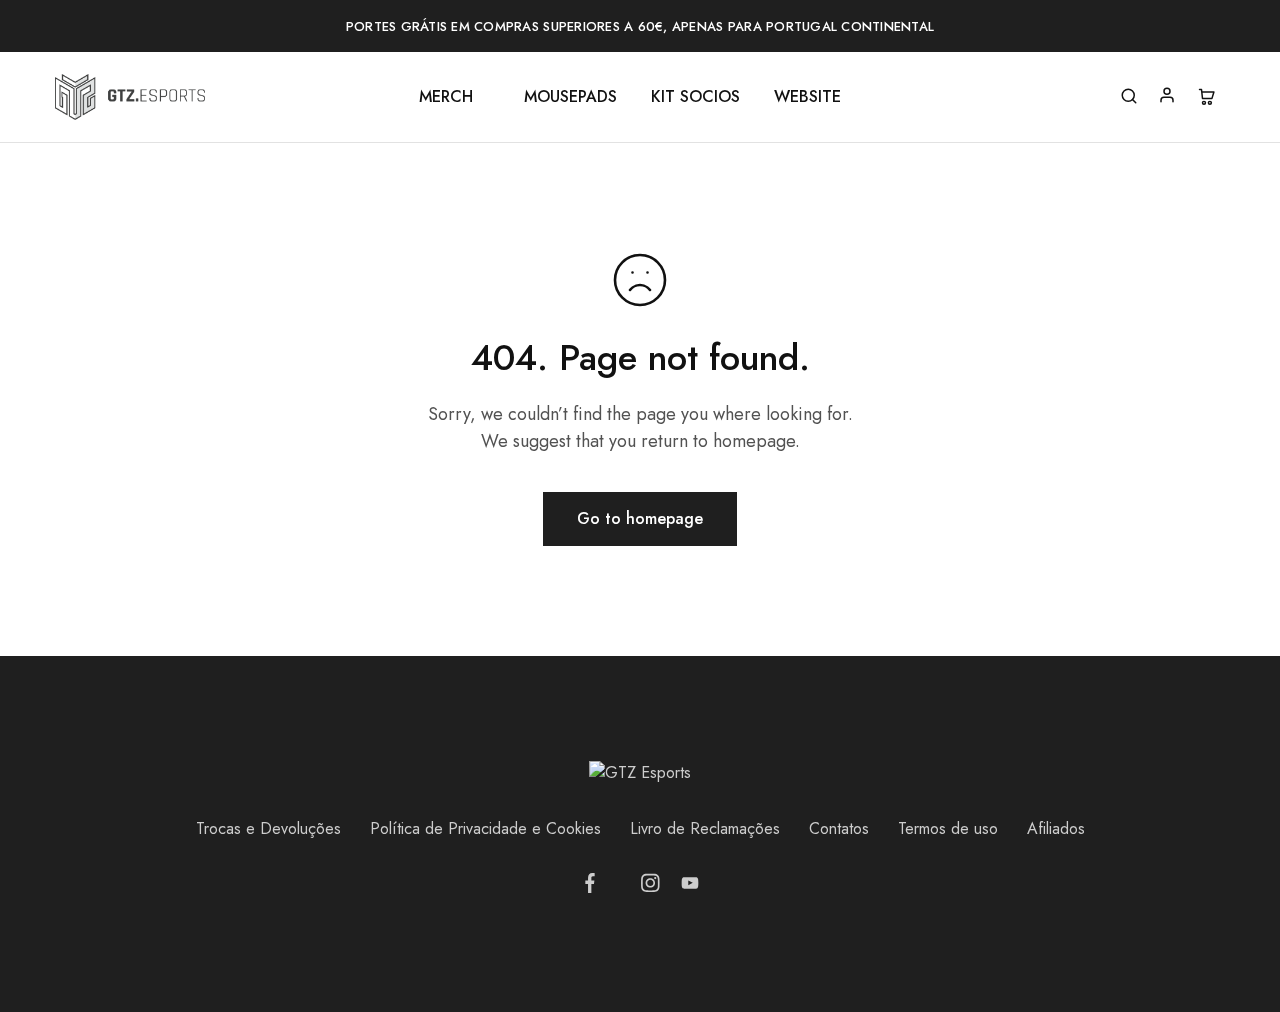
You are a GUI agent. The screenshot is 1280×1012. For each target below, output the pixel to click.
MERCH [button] (446, 97)
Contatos (839, 828)
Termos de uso (948, 828)
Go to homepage (640, 518)
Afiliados (1056, 828)
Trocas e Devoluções (268, 828)
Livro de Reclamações (705, 828)
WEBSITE (807, 97)
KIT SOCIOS (695, 97)
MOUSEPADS (570, 97)
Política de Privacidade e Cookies (485, 828)
